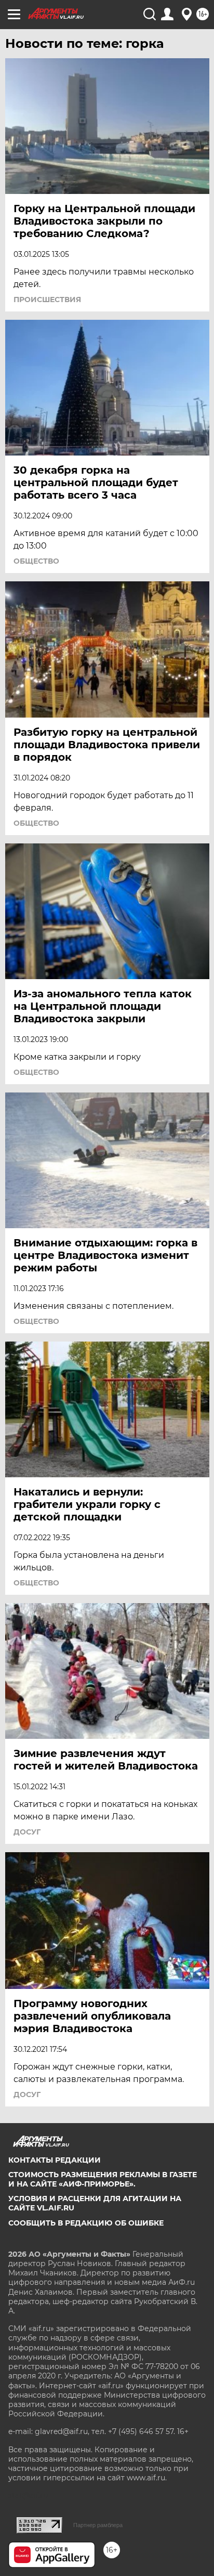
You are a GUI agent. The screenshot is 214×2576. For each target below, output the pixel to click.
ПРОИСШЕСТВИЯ (47, 300)
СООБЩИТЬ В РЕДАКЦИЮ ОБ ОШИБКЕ (86, 2223)
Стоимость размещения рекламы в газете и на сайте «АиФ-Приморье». (103, 2179)
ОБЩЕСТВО (36, 561)
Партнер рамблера (98, 2525)
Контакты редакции (55, 2160)
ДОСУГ (27, 1832)
